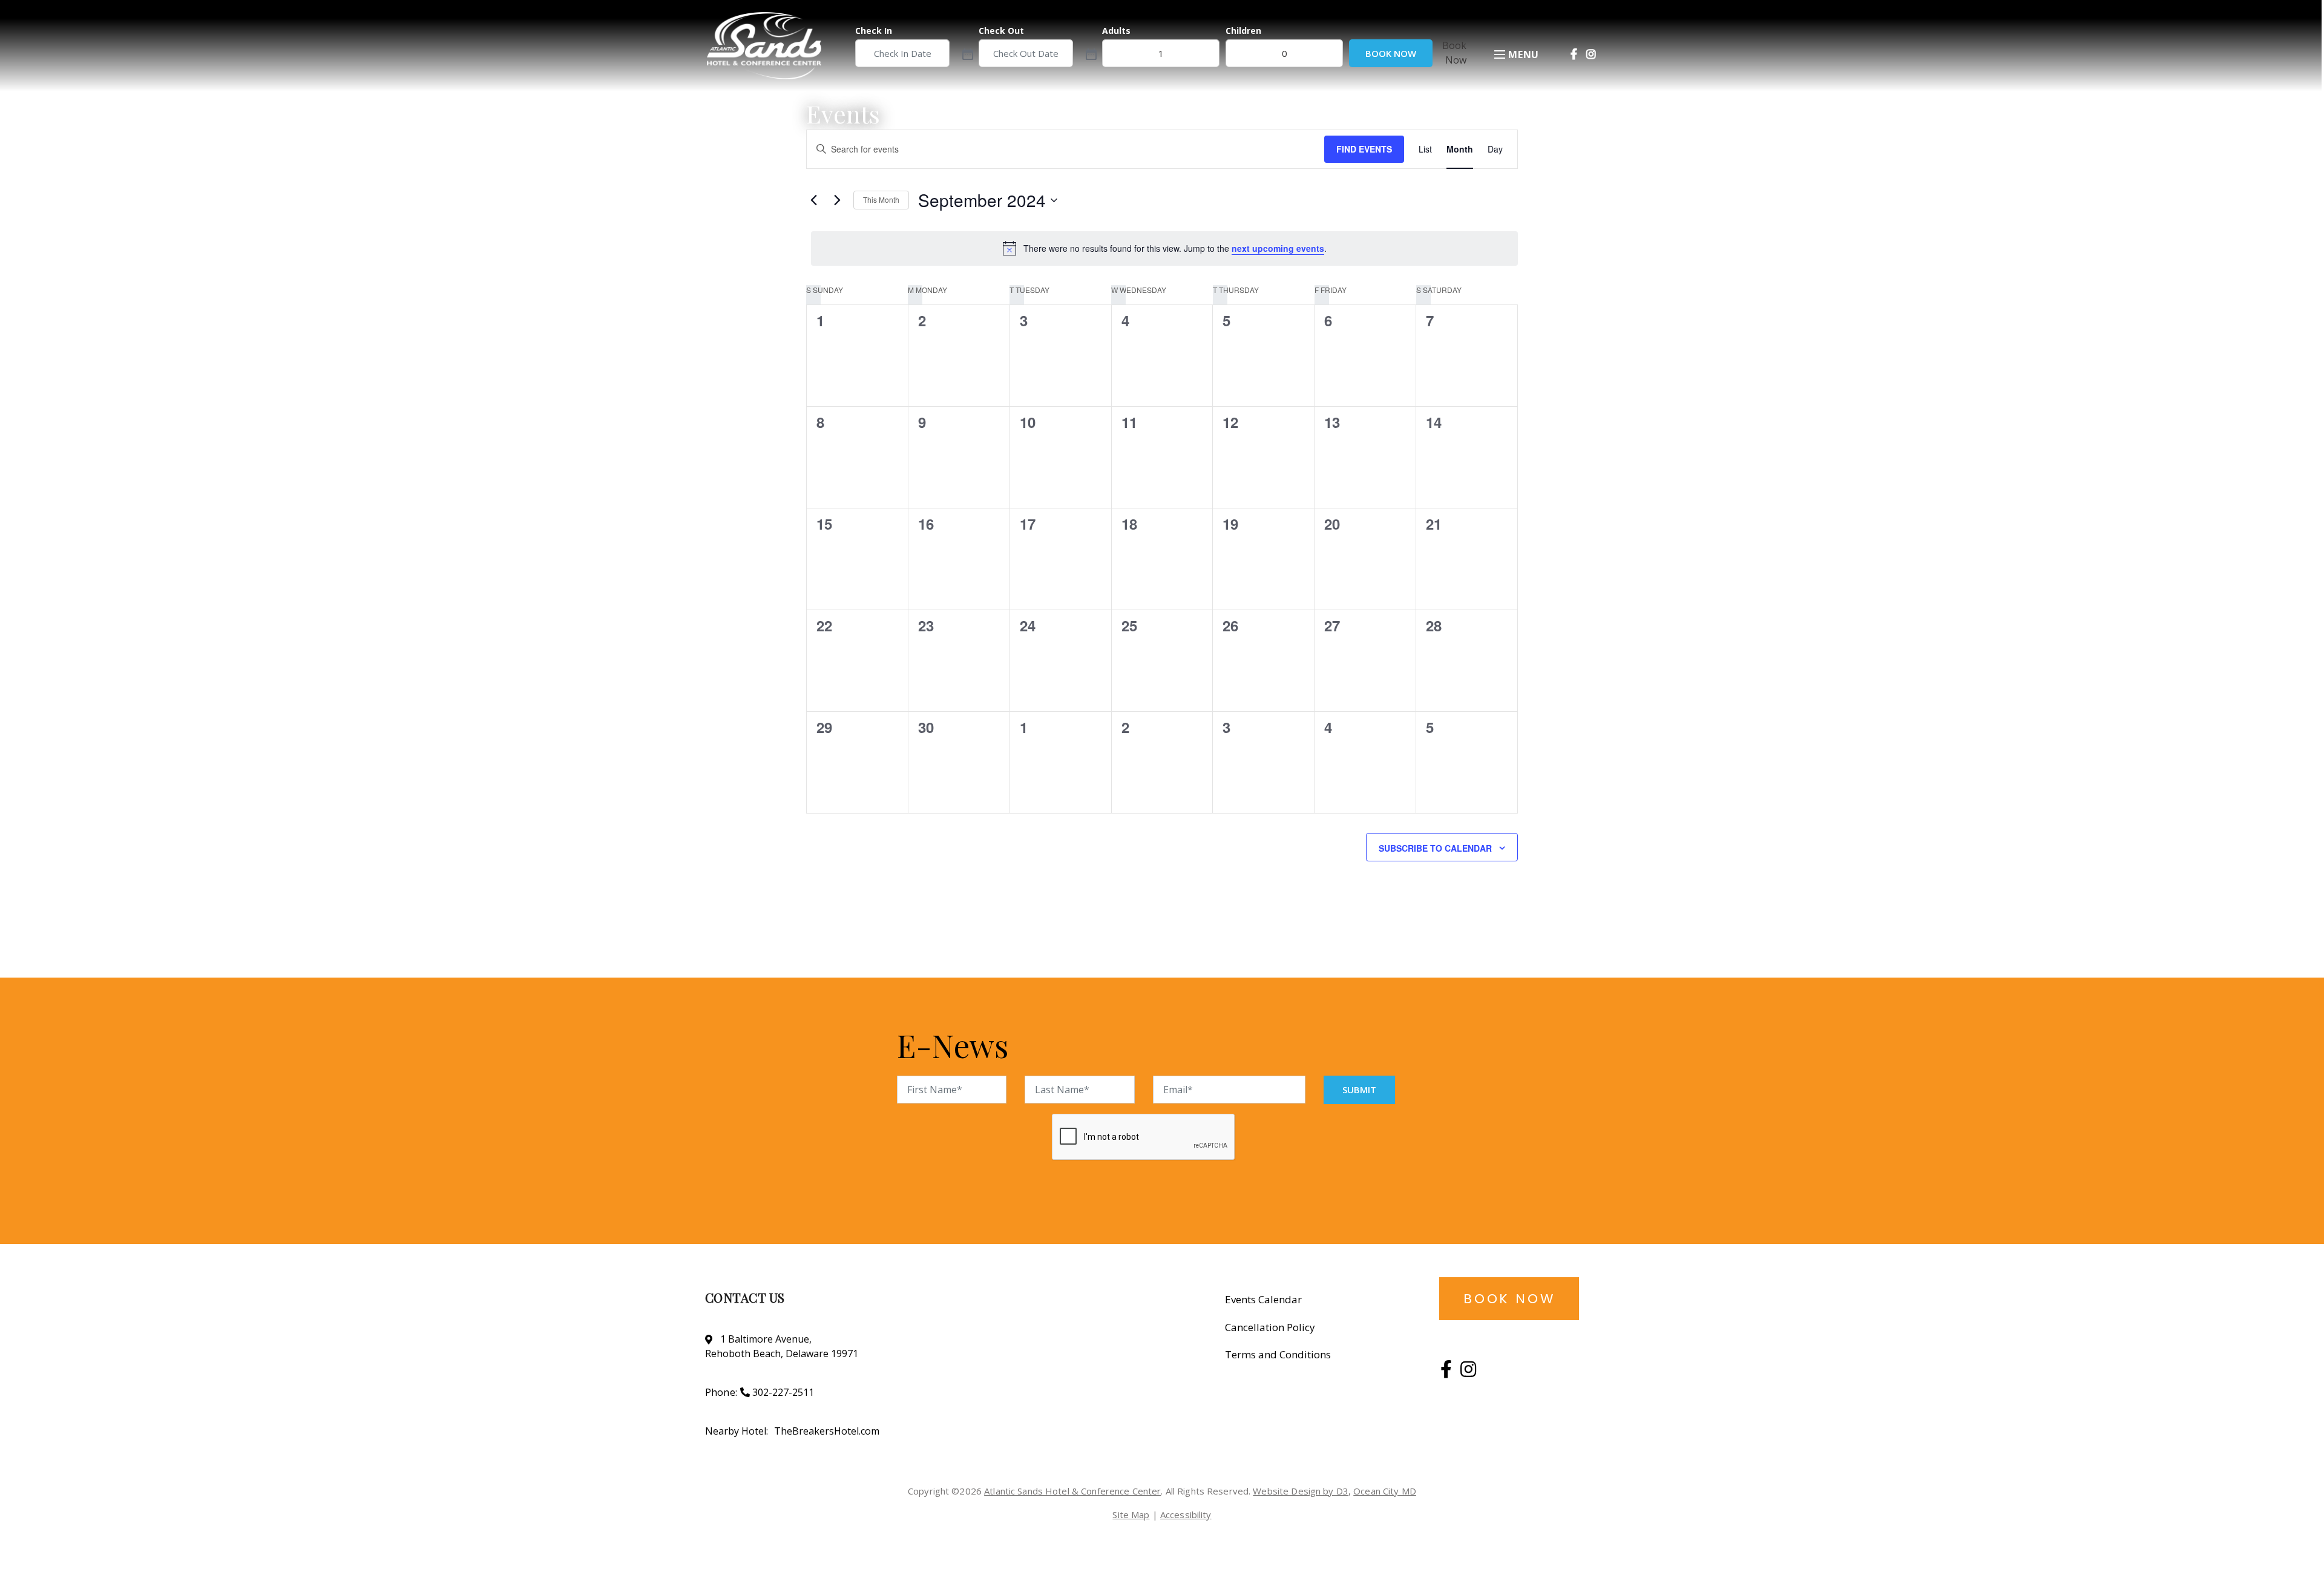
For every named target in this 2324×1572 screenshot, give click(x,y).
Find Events (1364, 149)
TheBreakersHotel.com (827, 1431)
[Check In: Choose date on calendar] (967, 53)
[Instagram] (1591, 54)
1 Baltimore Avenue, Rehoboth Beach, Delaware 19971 (782, 1346)
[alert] (1164, 248)
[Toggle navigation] (1500, 55)
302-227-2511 (783, 1392)
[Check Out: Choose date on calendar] (1090, 53)
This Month (881, 199)
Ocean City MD (1385, 1491)
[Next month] (837, 200)
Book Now (1391, 53)
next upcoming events (1278, 248)
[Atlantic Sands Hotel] (775, 46)
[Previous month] (813, 200)
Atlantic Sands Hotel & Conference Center (1072, 1491)
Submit (1359, 1090)
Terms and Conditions (1278, 1354)
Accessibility (1186, 1514)
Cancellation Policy (1270, 1327)
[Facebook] (1574, 54)
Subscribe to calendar (1435, 848)
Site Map (1131, 1514)
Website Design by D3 (1301, 1491)
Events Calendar (1263, 1299)
